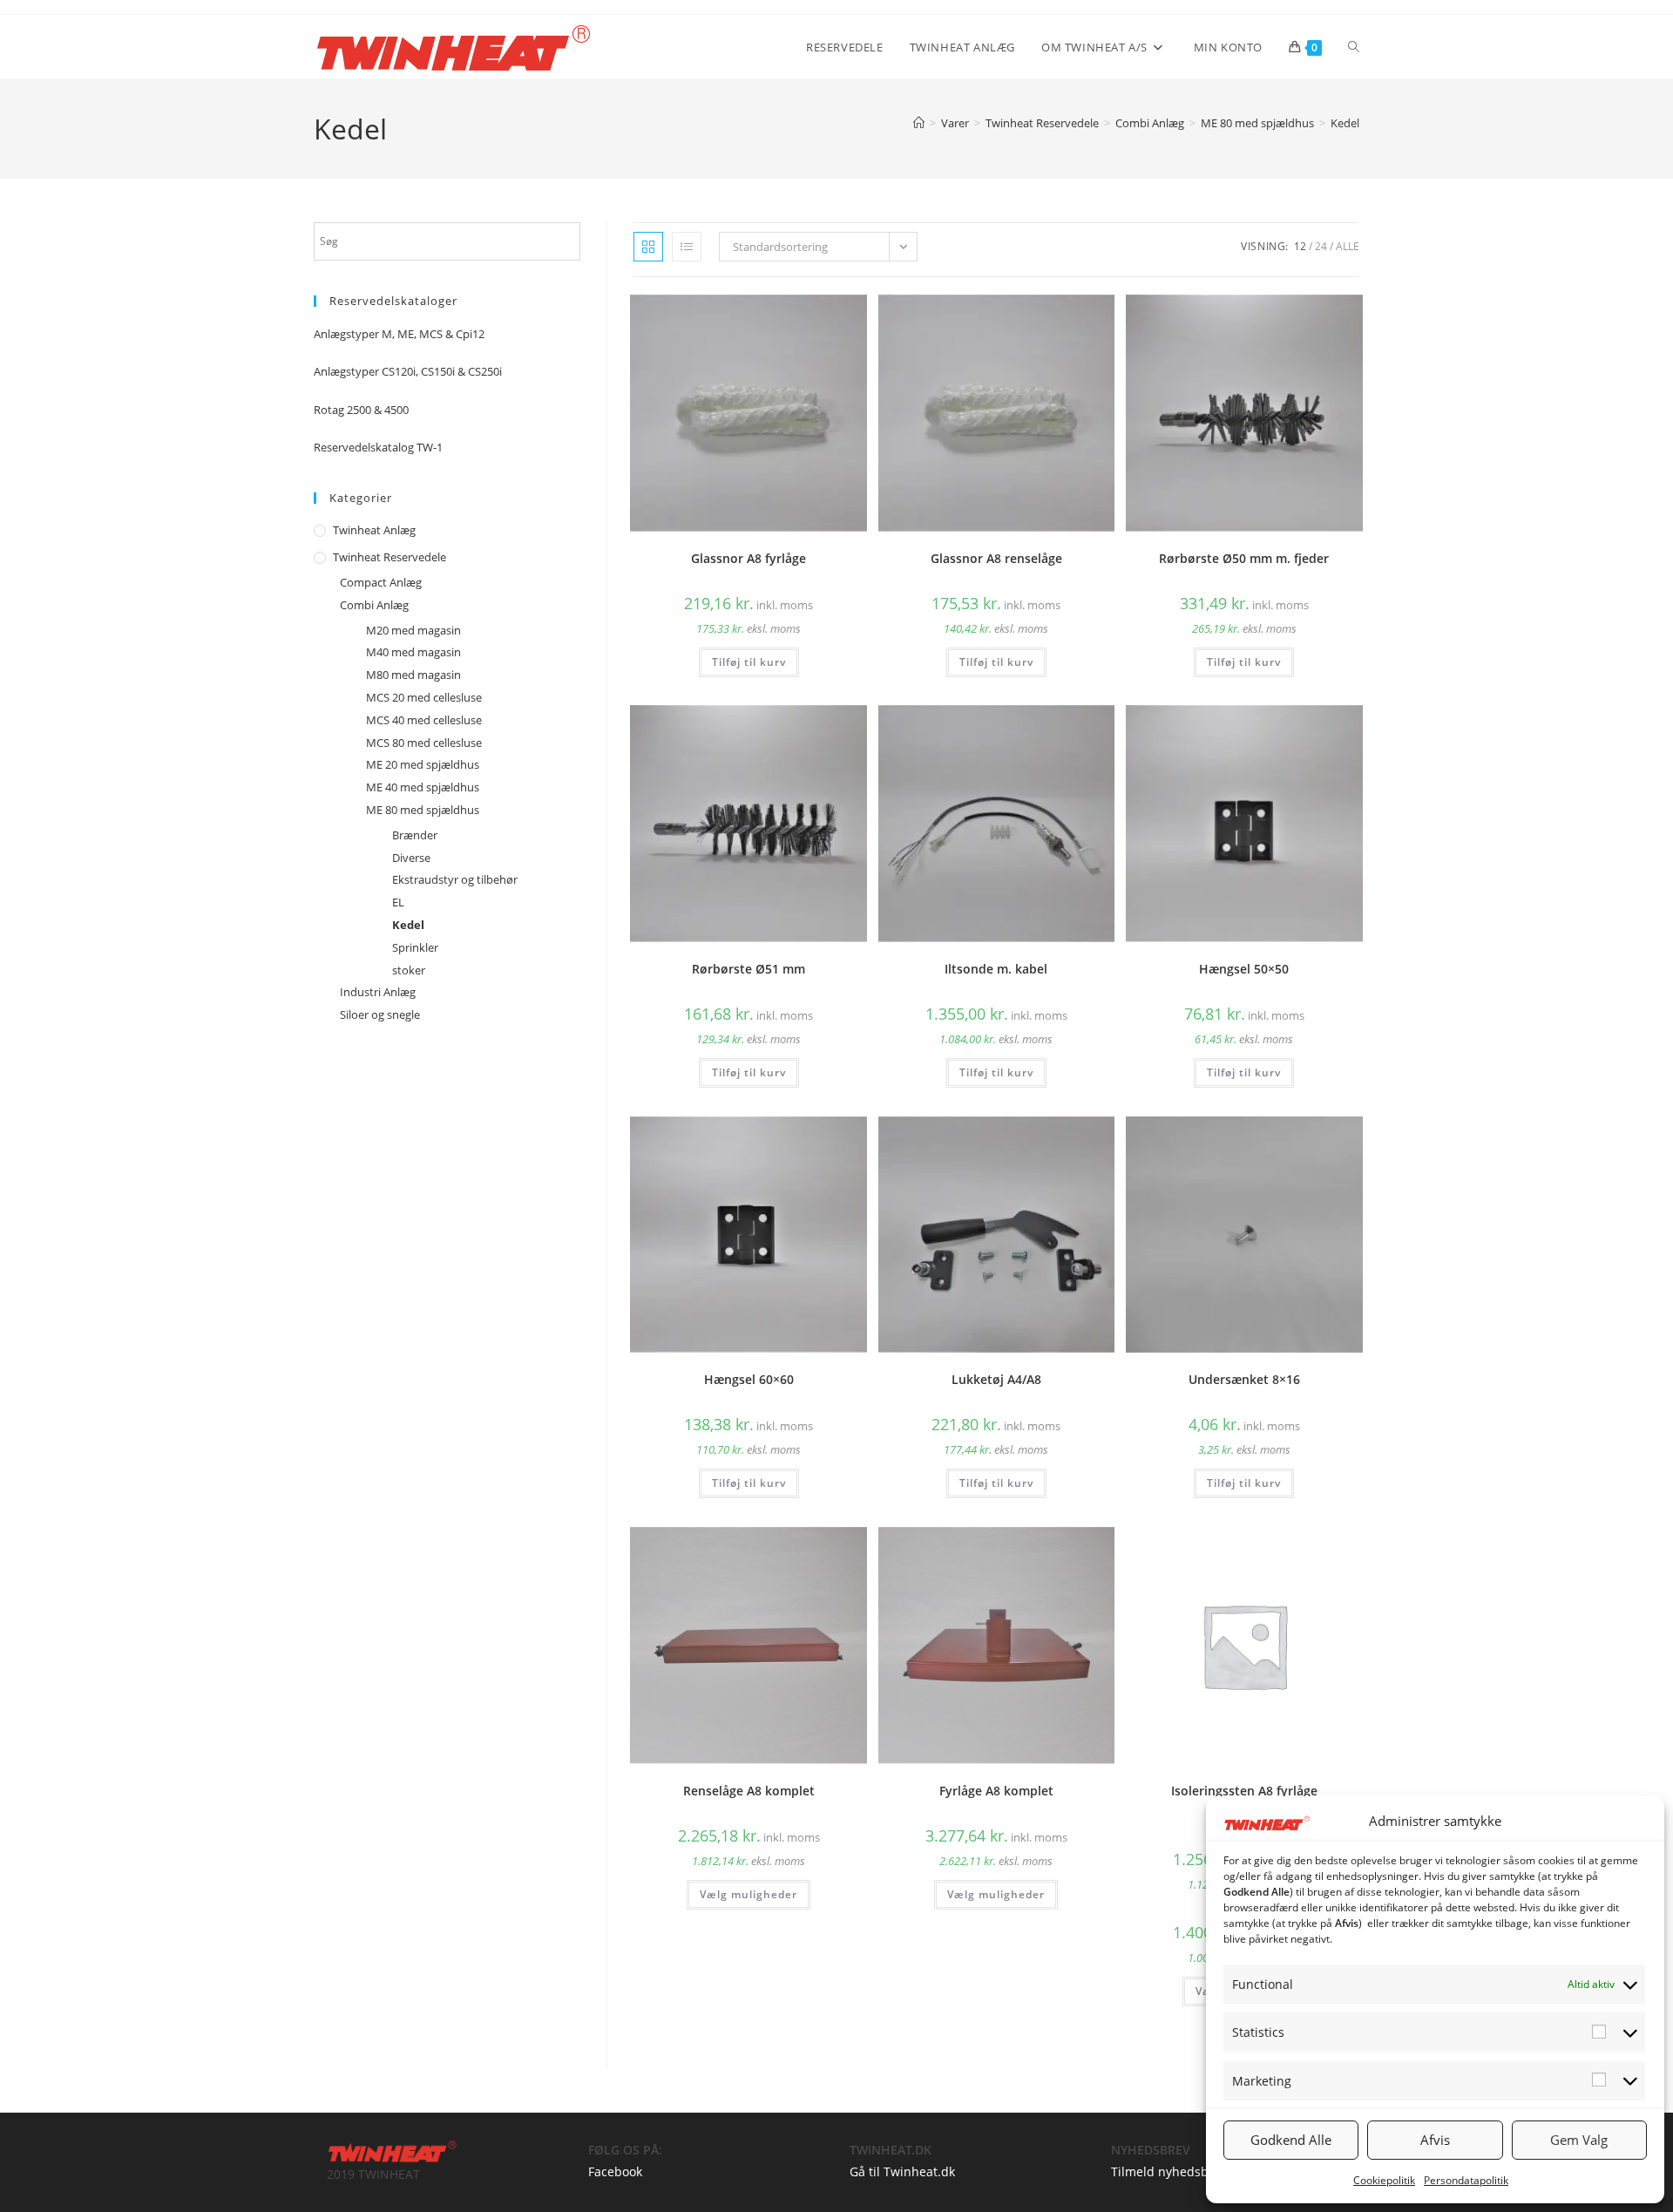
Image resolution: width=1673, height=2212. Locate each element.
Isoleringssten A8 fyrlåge (1244, 1791)
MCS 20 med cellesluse (424, 697)
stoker (409, 970)
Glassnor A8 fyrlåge (748, 558)
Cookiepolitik (1384, 2180)
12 (1300, 246)
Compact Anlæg (381, 582)
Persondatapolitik (1466, 2180)
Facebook (615, 2171)
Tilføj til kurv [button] (749, 662)
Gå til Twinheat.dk (902, 2171)
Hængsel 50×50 (1244, 969)
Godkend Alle (1291, 2140)
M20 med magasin (413, 630)
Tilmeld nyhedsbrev (1169, 2171)
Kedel (1345, 123)
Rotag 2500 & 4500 (361, 410)
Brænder (415, 835)
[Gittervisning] (648, 247)
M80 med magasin (413, 675)
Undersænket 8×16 (1244, 1379)
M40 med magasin (413, 652)
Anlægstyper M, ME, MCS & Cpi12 (399, 334)
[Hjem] (919, 123)
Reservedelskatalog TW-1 (378, 447)
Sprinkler (415, 947)
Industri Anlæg (378, 992)
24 (1321, 246)
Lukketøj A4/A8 (996, 1379)
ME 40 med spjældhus (423, 787)
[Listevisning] (687, 247)
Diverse (411, 858)
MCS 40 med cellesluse (424, 720)
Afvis (1435, 2140)
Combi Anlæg (374, 605)
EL (398, 902)
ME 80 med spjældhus (423, 810)
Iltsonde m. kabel (996, 969)
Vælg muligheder (748, 1894)
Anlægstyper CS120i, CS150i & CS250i (408, 371)
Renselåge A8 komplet (749, 1791)
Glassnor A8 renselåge (996, 558)
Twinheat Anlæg (374, 530)
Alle (1348, 246)
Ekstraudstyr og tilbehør (455, 879)
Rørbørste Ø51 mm (748, 969)
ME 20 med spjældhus (423, 764)
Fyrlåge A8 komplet (996, 1791)
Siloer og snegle (380, 1014)
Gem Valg (1579, 2140)
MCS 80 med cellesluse (424, 743)
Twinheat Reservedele (389, 557)
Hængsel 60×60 (749, 1379)
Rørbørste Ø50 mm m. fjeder (1244, 558)
